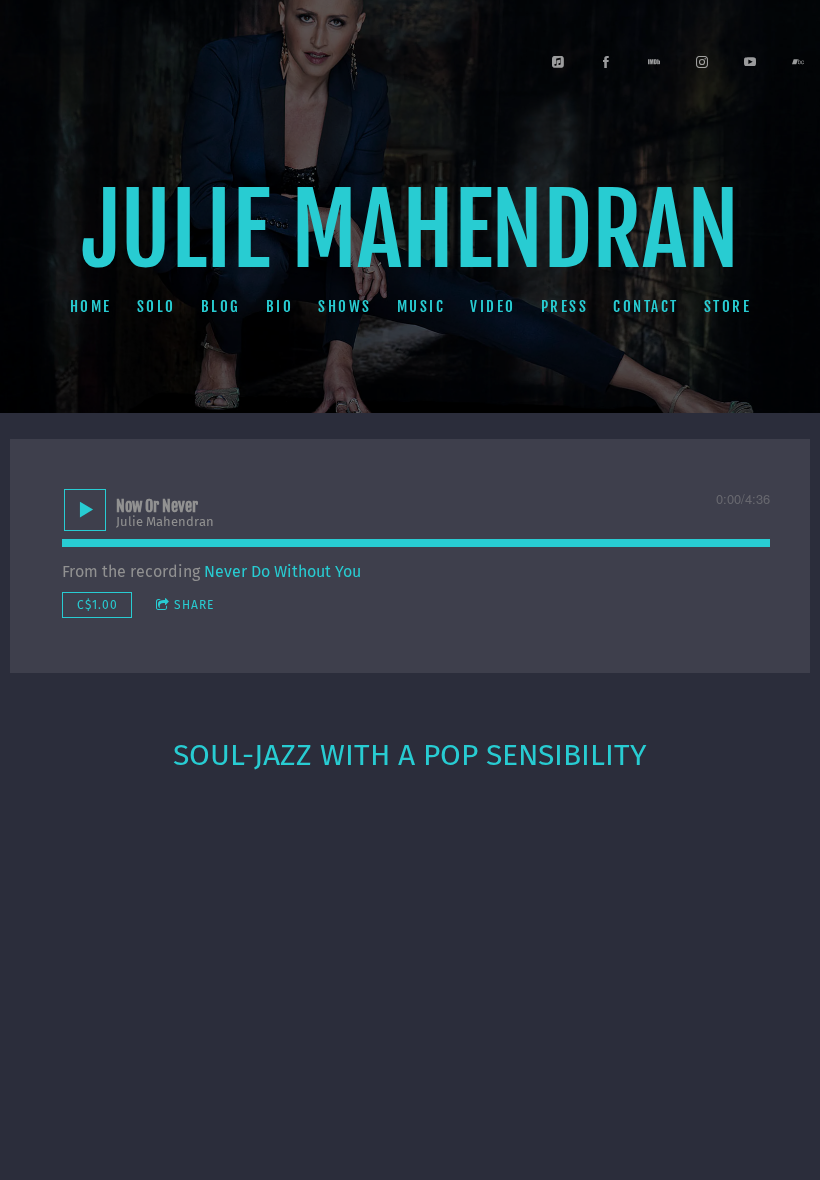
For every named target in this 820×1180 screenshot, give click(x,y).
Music (420, 306)
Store (727, 306)
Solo (155, 306)
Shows (345, 306)
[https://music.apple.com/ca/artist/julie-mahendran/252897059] (558, 62)
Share (194, 605)
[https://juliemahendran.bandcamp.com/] (798, 62)
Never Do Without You (282, 571)
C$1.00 (97, 605)
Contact (646, 306)
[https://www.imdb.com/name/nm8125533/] (654, 62)
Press (564, 306)
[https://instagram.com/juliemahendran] (702, 62)
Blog (220, 306)
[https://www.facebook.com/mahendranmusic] (606, 62)
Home (90, 306)
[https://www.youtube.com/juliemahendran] (750, 62)
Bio (279, 306)
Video (493, 306)
